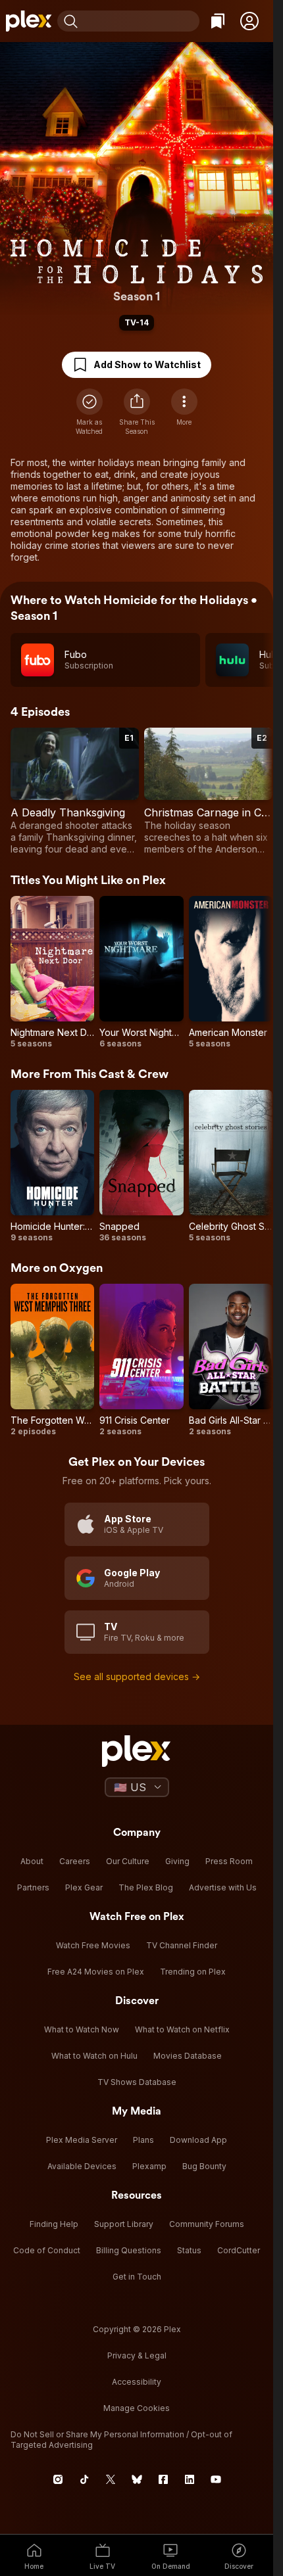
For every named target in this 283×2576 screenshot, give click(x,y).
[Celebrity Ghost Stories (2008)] (231, 1166)
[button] (249, 21)
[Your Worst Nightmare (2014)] (141, 972)
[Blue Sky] (137, 2479)
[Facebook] (163, 2479)
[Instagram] (58, 2479)
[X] (111, 2479)
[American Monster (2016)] (231, 972)
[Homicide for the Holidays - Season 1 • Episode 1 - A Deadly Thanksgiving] (75, 791)
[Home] (29, 21)
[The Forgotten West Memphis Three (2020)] (52, 1360)
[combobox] (140, 21)
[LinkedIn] (190, 2479)
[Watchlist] (218, 21)
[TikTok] (84, 2479)
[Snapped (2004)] (141, 1166)
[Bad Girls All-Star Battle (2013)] (231, 1360)
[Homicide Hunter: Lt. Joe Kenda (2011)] (52, 1166)
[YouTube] (216, 2479)
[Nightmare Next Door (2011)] (52, 972)
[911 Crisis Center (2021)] (141, 1360)
